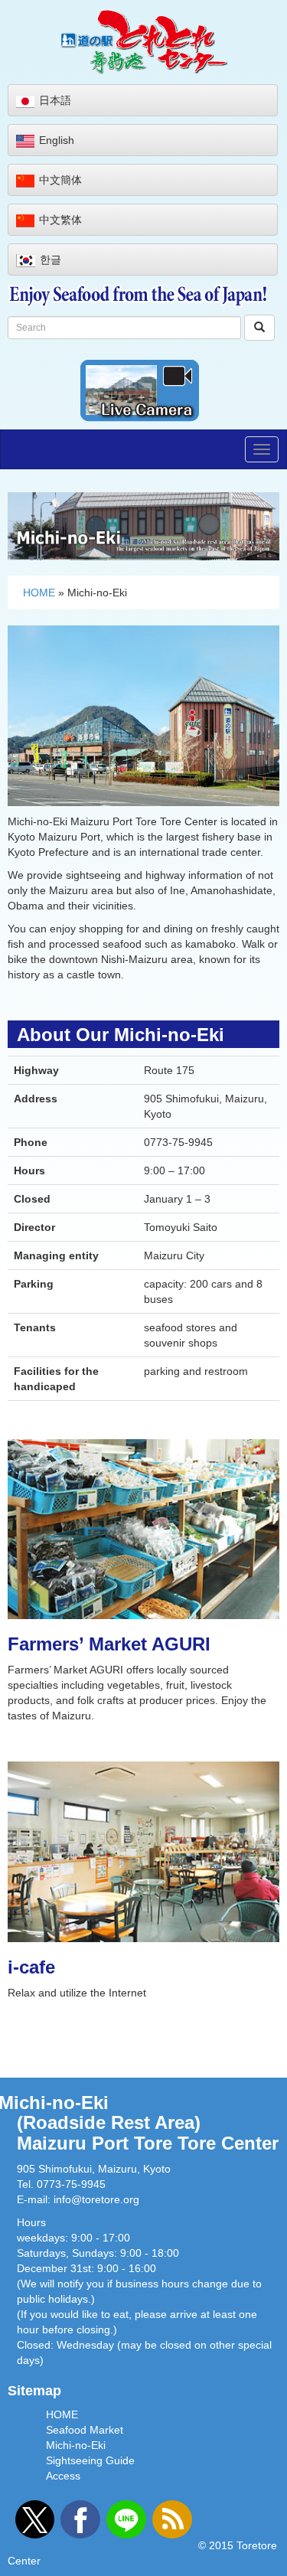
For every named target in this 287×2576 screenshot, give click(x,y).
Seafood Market (85, 2430)
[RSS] (172, 2519)
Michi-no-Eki (76, 2445)
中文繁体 (60, 220)
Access (63, 2476)
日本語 (55, 100)
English (57, 140)
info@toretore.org (96, 2199)
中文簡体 (60, 180)
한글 (51, 260)
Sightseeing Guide (90, 2460)
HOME (39, 593)
